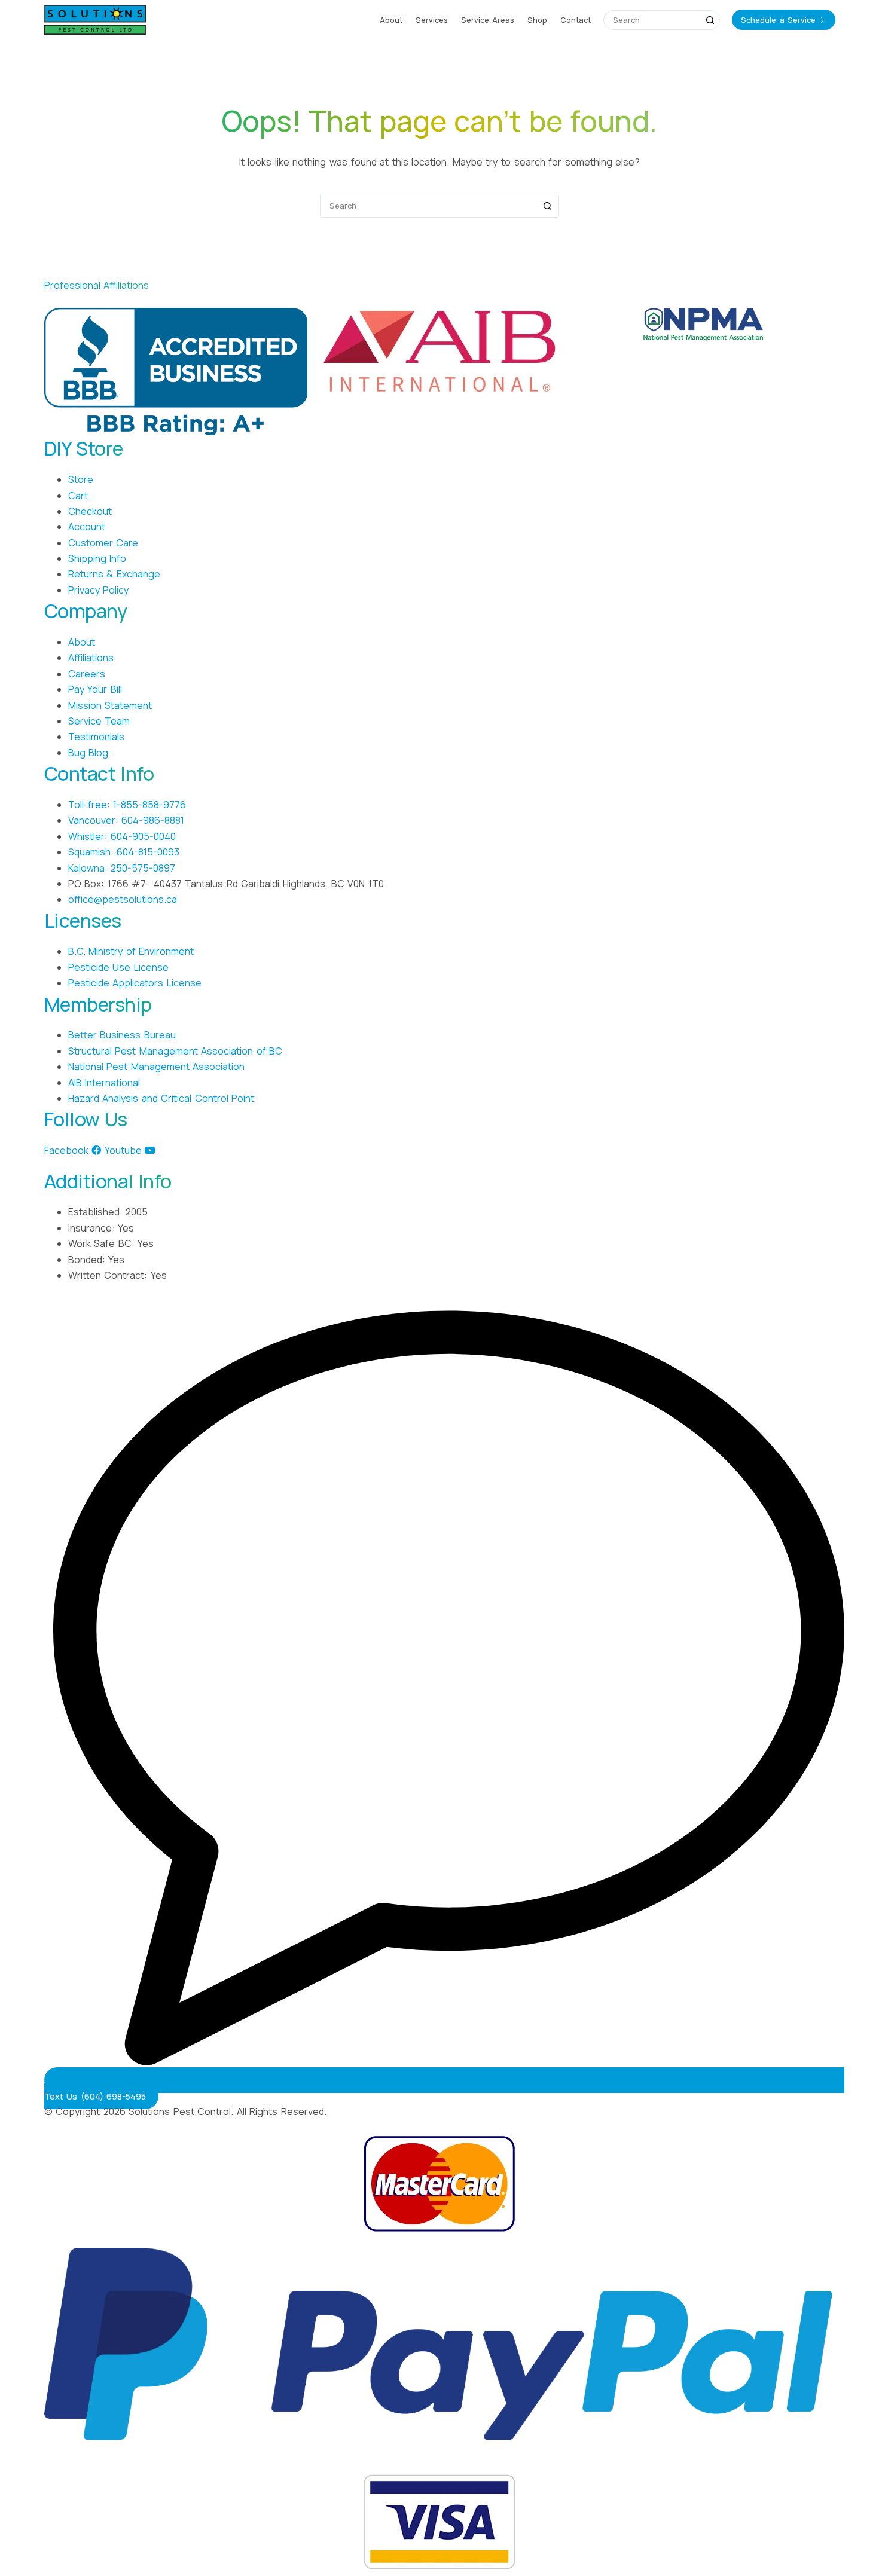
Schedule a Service (778, 20)
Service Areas (488, 20)
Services (432, 20)
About (391, 20)
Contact (576, 20)
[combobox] (652, 20)
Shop (537, 20)
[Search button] (710, 20)
